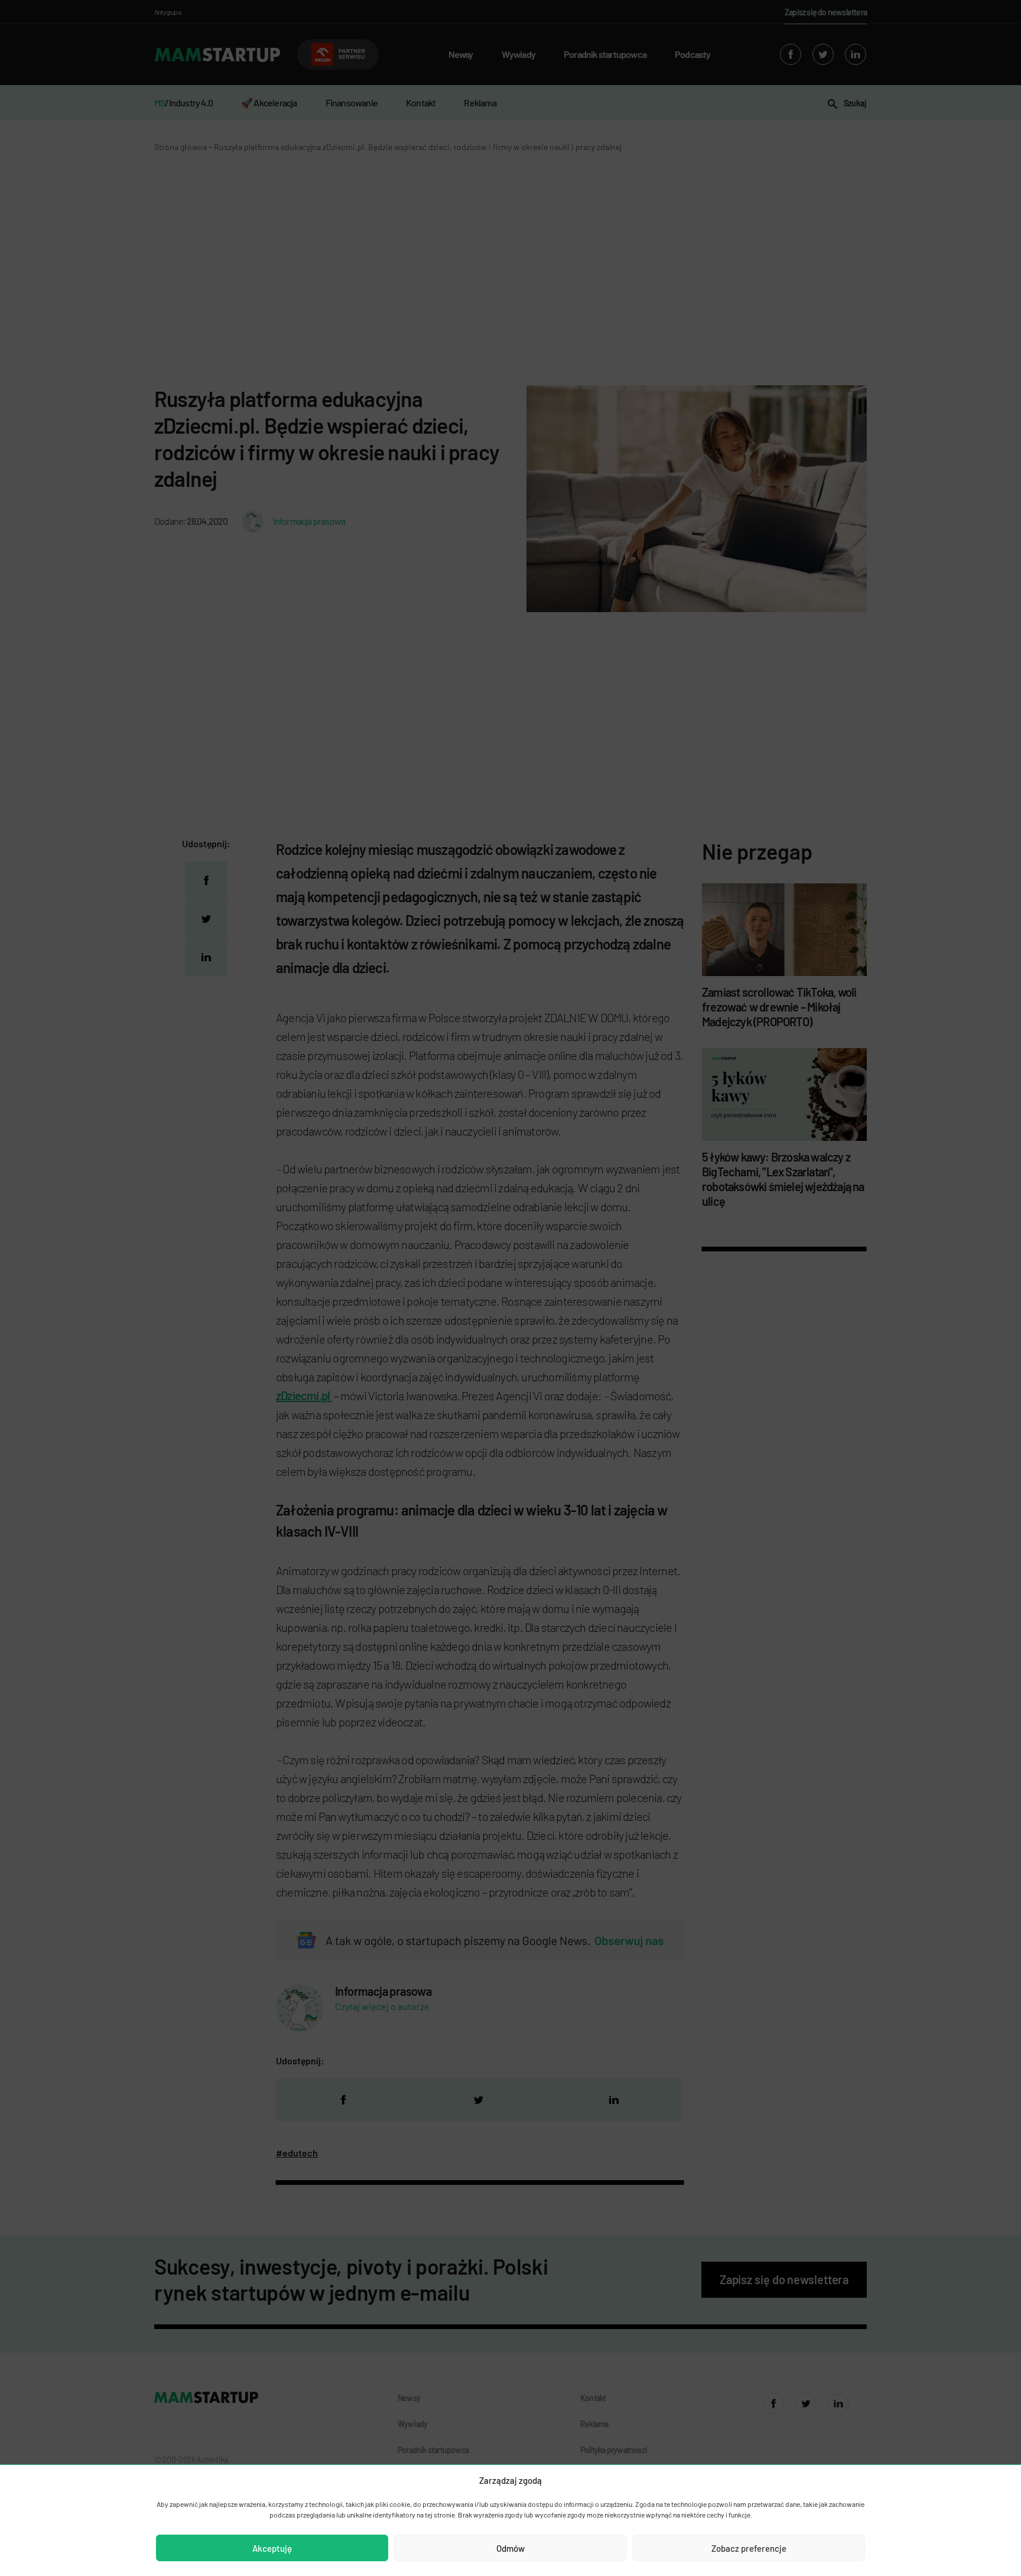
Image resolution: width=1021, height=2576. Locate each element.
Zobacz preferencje (749, 2548)
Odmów (510, 2548)
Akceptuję (272, 2548)
